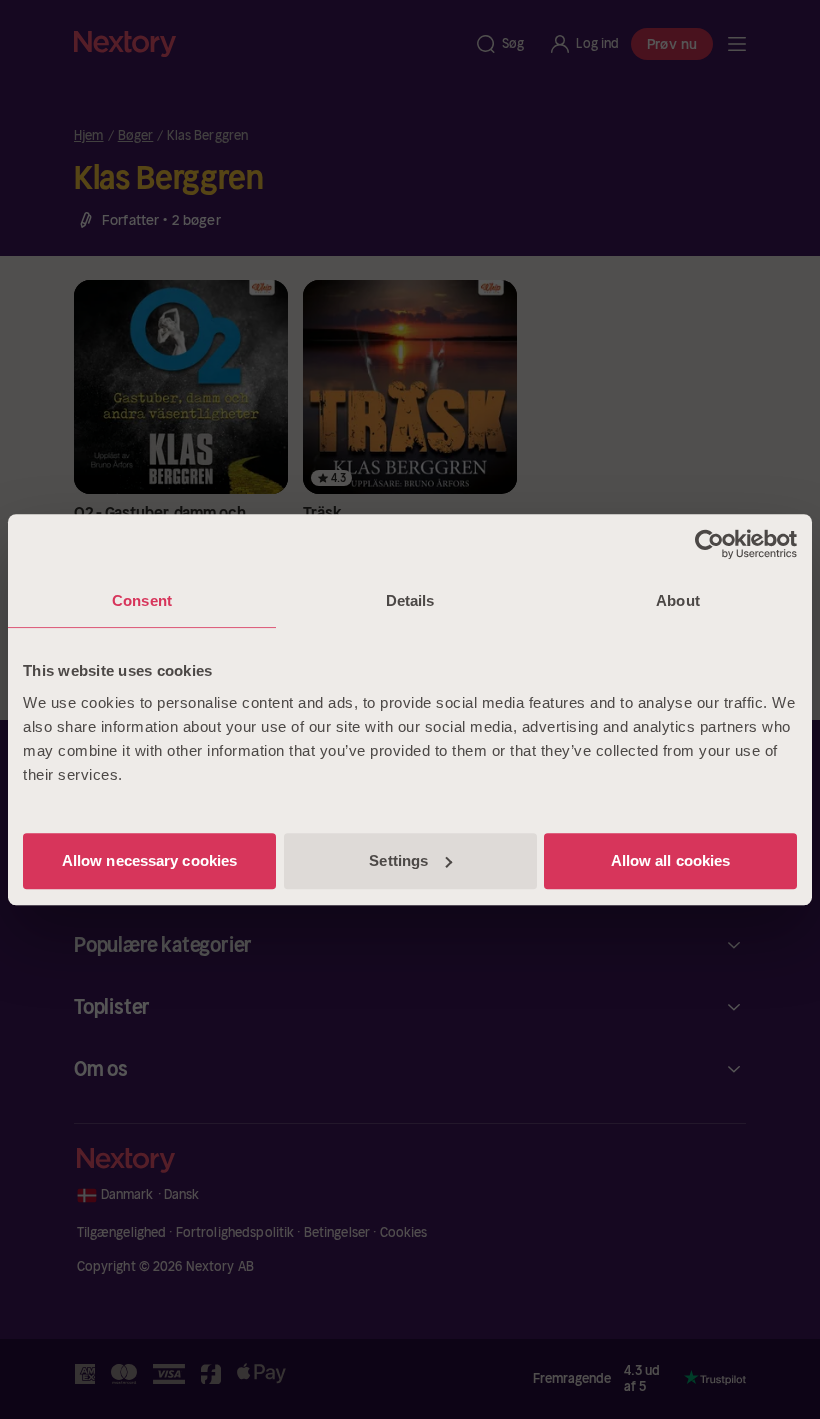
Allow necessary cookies (149, 860)
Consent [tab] (142, 600)
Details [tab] (410, 600)
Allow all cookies (671, 860)
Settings (398, 860)
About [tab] (678, 600)
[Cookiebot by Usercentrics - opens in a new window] (709, 544)
